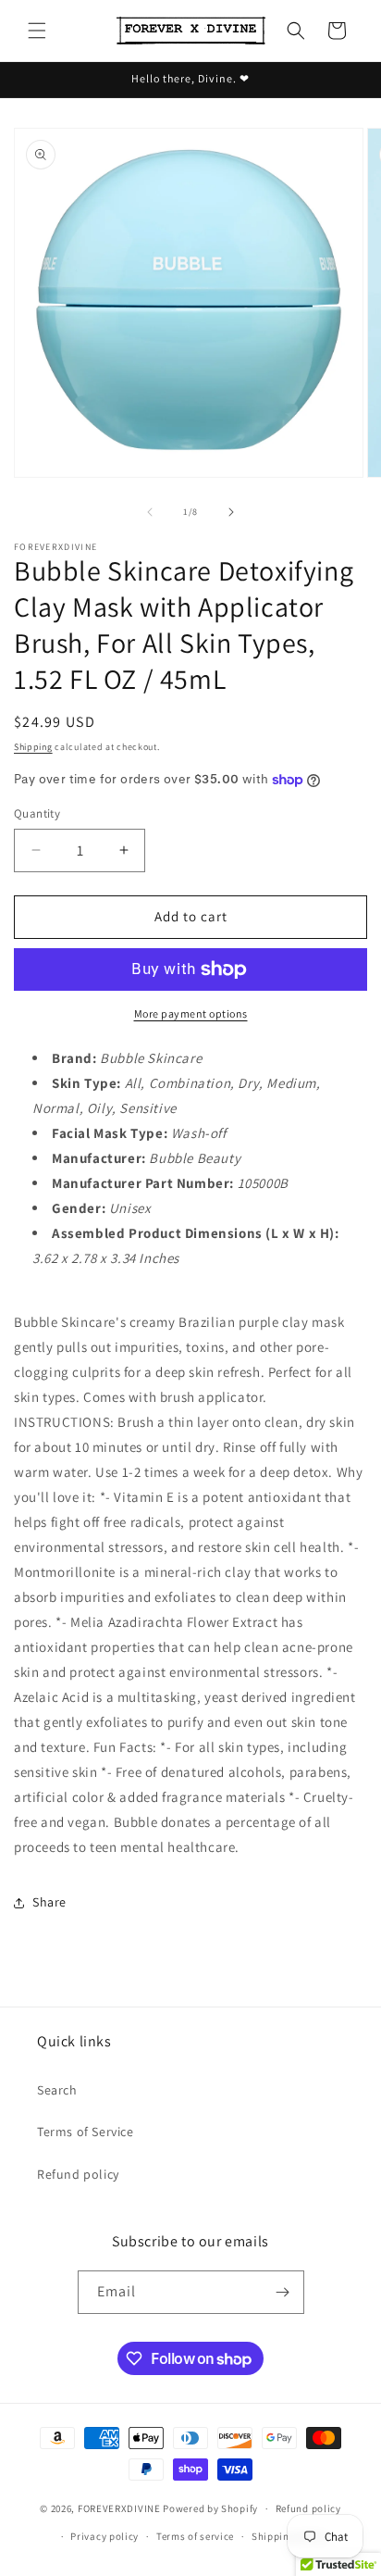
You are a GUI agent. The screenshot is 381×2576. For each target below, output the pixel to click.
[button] (37, 31)
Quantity (37, 813)
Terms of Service (86, 2132)
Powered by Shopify (210, 2508)
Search (57, 2090)
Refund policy (78, 2174)
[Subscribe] (283, 2292)
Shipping (33, 747)
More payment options (191, 1013)
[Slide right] (231, 512)
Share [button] (49, 1902)
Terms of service (195, 2536)
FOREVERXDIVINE (119, 2508)
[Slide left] (150, 512)
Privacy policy (104, 2536)
